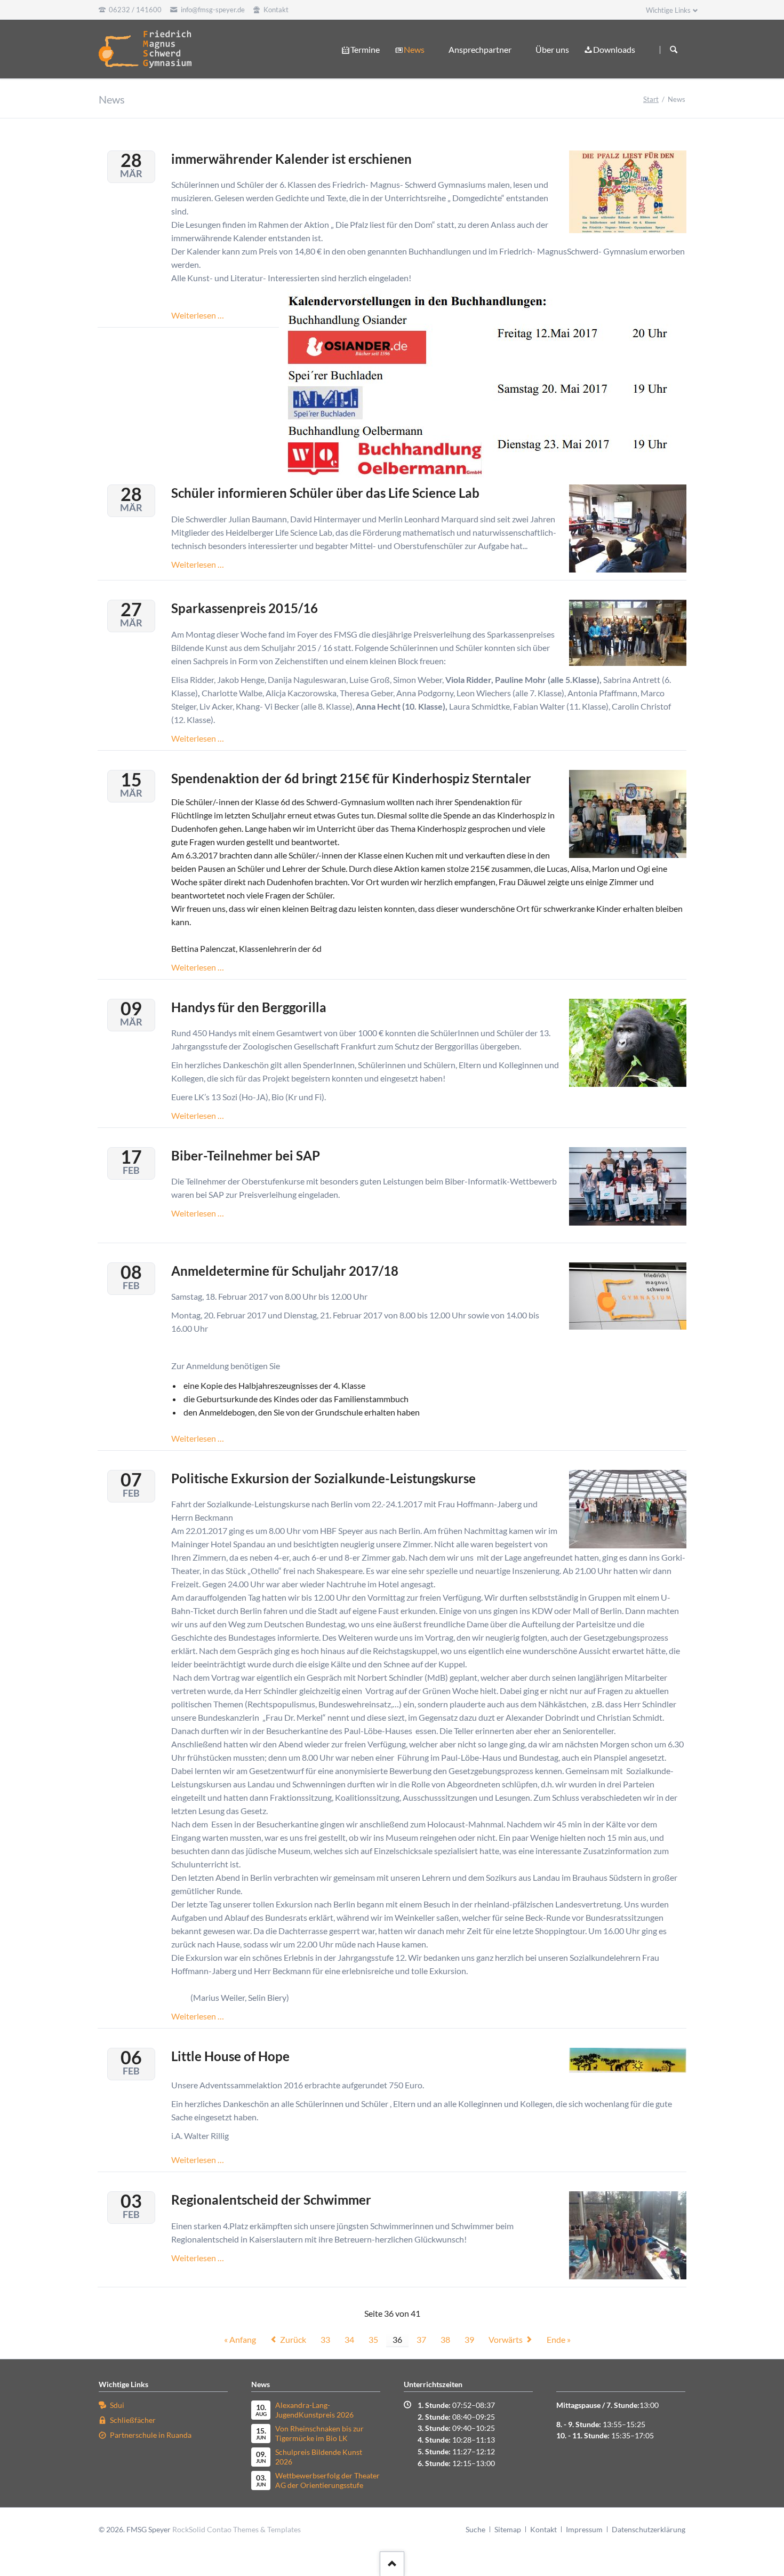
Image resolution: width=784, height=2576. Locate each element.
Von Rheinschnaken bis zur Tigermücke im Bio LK (319, 2433)
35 (373, 2339)
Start (651, 99)
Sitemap (508, 2529)
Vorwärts (506, 2339)
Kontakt (543, 2529)
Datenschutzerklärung (649, 2529)
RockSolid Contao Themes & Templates (237, 2529)
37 (421, 2339)
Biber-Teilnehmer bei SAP (246, 1155)
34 (349, 2339)
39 (469, 2339)
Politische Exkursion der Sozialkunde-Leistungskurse (323, 1478)
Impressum (584, 2529)
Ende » (559, 2339)
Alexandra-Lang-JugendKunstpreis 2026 (314, 2410)
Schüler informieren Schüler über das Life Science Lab (325, 493)
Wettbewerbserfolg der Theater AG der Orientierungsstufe (327, 2480)
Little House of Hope (230, 2056)
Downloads (614, 49)
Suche (475, 2529)
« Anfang (240, 2339)
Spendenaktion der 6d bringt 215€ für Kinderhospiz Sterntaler (351, 778)
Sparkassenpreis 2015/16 (245, 608)
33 (325, 2339)
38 (445, 2339)
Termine (365, 49)
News (414, 49)
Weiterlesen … (198, 315)
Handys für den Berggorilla (249, 1007)
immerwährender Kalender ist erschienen (291, 159)
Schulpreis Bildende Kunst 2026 (319, 2457)
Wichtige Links (668, 10)
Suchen (674, 50)
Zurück (293, 2339)
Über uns (552, 49)
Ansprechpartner (480, 49)
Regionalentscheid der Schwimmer (271, 2200)
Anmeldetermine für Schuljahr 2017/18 (285, 1271)
